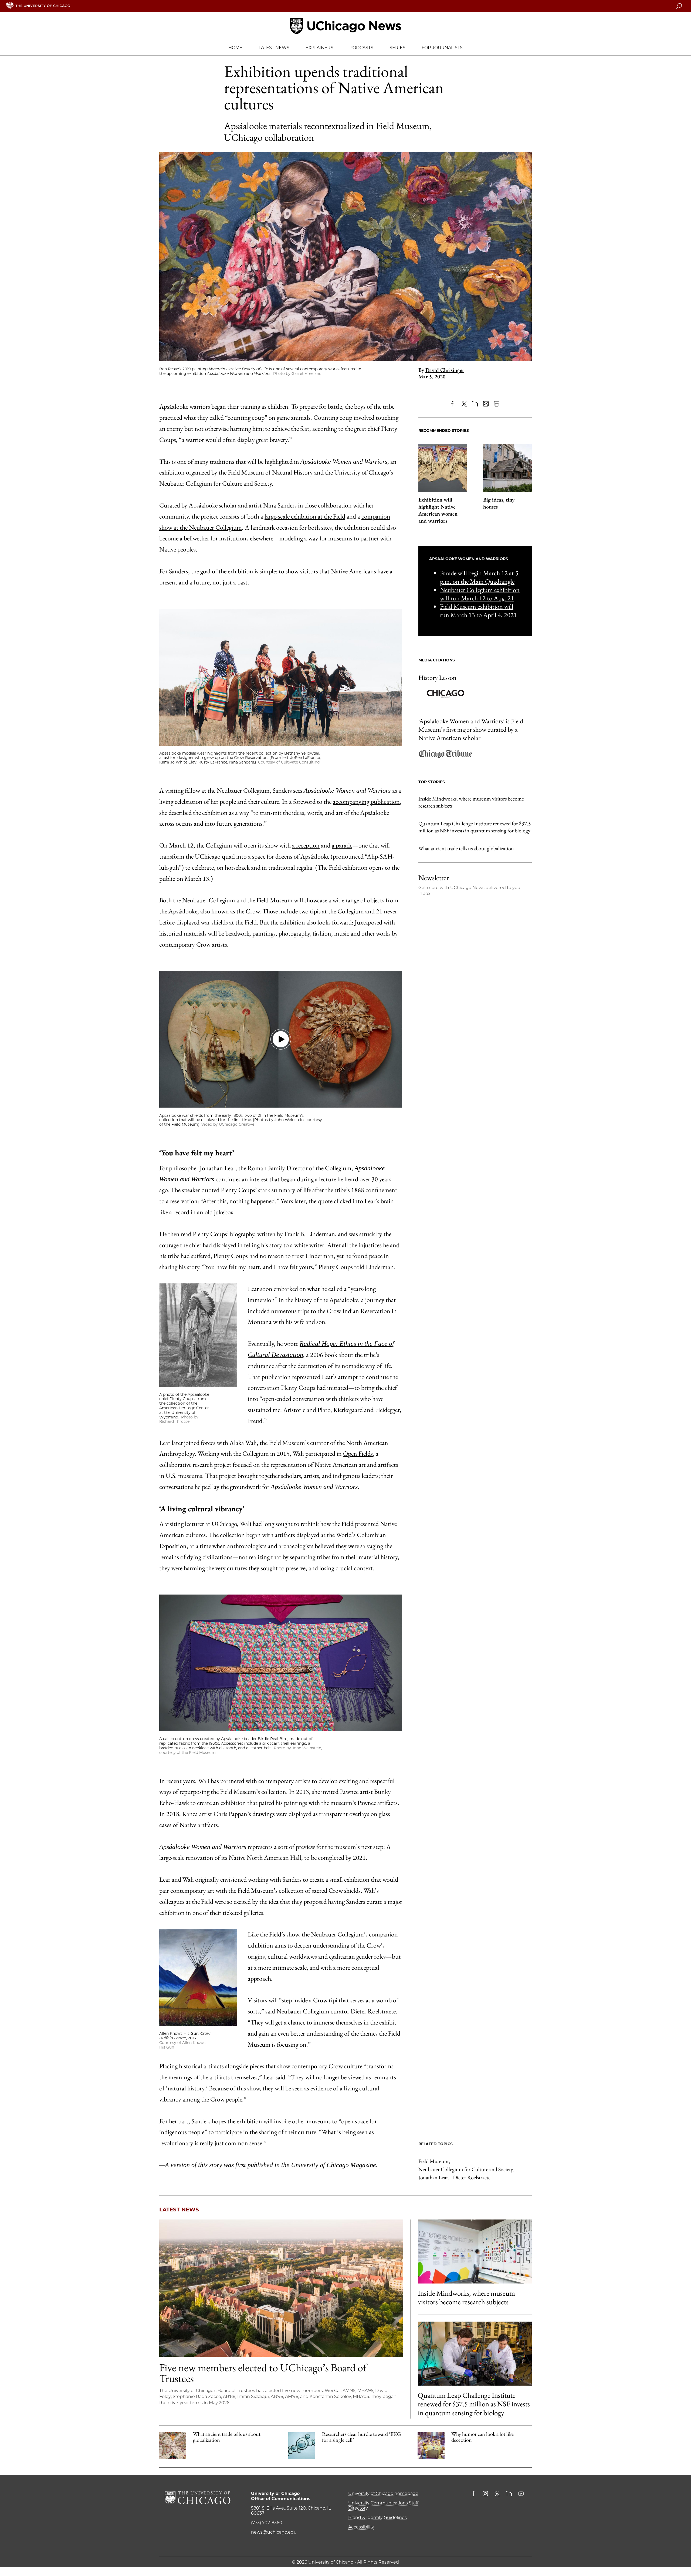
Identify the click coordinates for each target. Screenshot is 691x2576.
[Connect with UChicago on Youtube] (521, 2494)
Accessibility (361, 2527)
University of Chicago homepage (383, 2493)
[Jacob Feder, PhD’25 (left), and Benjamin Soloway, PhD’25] (475, 2354)
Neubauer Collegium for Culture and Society (466, 2169)
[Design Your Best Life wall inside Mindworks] (475, 2252)
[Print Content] (497, 404)
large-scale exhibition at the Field (305, 516)
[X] (464, 404)
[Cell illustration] (302, 2446)
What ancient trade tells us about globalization (466, 848)
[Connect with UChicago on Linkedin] (509, 2494)
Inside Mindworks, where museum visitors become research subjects (471, 802)
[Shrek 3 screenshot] (431, 2446)
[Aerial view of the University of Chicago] (281, 2288)
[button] (281, 1039)
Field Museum (434, 2161)
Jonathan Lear (434, 2177)
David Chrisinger (445, 370)
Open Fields (358, 1453)
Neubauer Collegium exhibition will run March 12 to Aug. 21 (480, 594)
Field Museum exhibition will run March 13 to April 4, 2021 (478, 611)
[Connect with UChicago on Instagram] (485, 2494)
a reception (306, 845)
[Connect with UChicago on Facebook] (475, 2494)
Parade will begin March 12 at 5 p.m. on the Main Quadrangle (479, 577)
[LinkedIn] (475, 404)
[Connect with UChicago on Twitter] (497, 2494)
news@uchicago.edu (274, 2532)
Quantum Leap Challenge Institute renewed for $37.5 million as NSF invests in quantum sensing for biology (475, 827)
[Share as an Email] (486, 404)
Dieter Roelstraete (472, 2177)
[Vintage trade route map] (173, 2446)
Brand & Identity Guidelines (377, 2518)
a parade (342, 845)
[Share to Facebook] (453, 404)
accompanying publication (366, 801)
